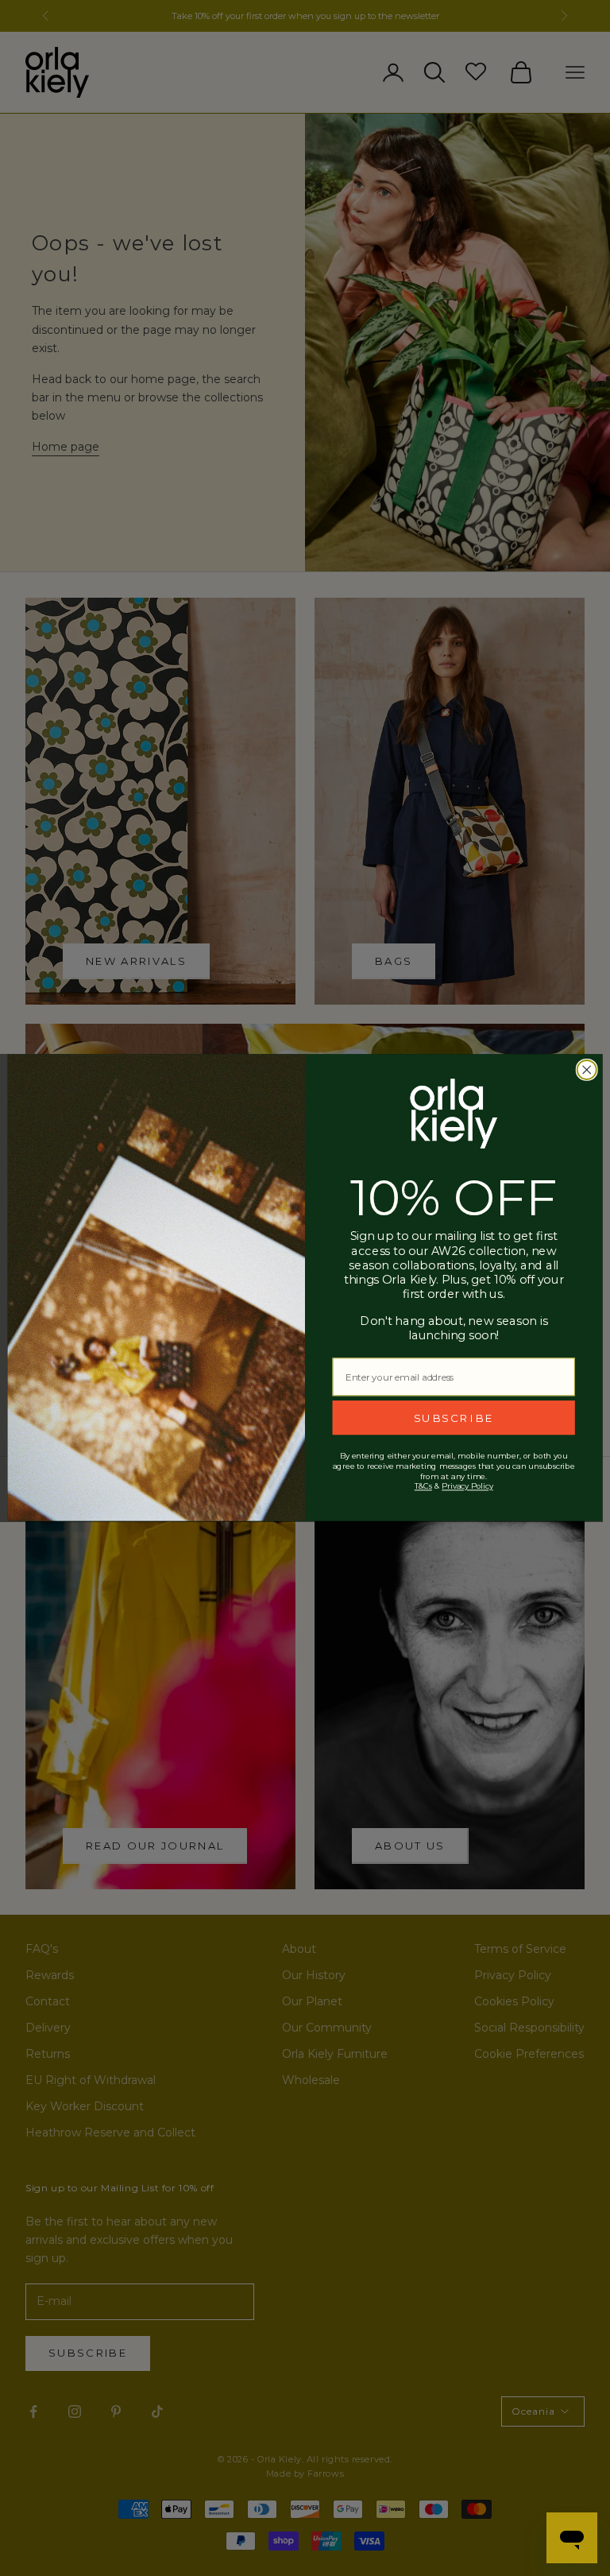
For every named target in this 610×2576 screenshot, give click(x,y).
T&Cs (423, 1486)
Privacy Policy (467, 1486)
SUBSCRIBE (454, 1418)
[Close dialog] (587, 1070)
